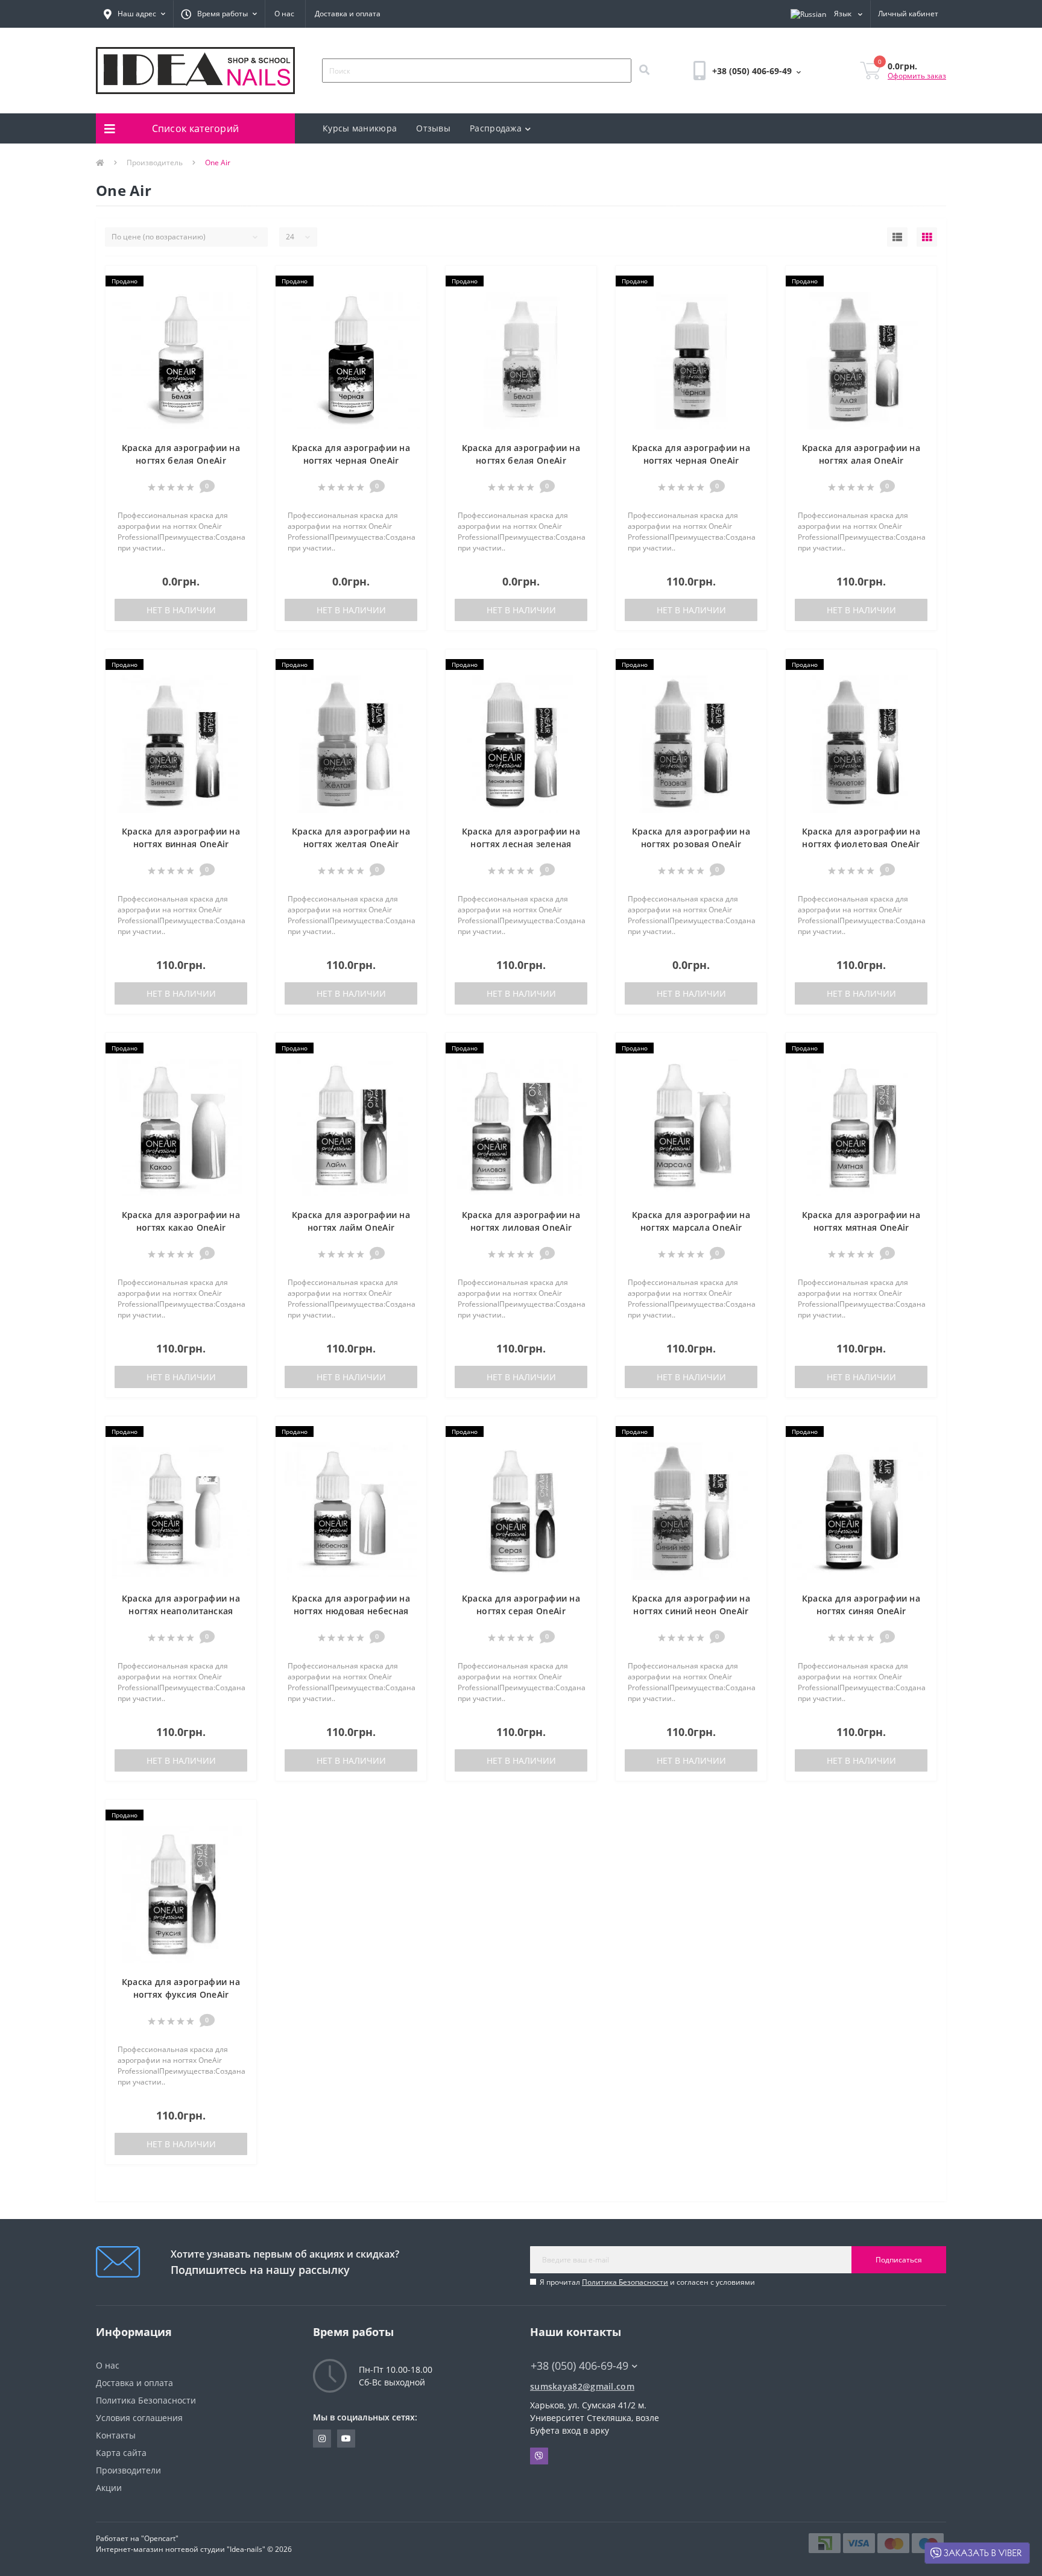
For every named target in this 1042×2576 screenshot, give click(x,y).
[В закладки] (242, 282)
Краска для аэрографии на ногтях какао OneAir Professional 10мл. (181, 1227)
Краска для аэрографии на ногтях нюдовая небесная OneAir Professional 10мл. (351, 1611)
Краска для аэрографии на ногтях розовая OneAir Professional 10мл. (691, 844)
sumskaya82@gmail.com (582, 2386)
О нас (284, 14)
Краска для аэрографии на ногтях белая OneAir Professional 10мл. (521, 460)
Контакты (116, 2435)
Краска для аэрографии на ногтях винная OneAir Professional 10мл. (181, 844)
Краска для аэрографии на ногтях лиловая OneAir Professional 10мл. (521, 1227)
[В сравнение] (242, 300)
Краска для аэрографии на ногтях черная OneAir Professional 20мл (351, 460)
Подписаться (899, 2260)
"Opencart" (160, 2538)
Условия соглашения (139, 2418)
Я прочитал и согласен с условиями (647, 2282)
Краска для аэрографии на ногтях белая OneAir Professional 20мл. (181, 460)
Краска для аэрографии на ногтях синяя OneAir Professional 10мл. (861, 1611)
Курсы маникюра (360, 128)
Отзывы (433, 128)
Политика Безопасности (625, 2282)
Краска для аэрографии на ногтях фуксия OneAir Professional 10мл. (181, 1994)
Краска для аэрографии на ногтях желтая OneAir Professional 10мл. (351, 844)
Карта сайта (121, 2453)
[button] (134, 14)
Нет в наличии (181, 610)
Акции (109, 2488)
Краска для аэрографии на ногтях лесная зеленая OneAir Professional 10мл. (521, 844)
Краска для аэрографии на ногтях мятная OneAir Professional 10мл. (861, 1227)
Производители (128, 2470)
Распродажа (496, 128)
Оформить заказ (917, 76)
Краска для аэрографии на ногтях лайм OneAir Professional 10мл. (351, 1227)
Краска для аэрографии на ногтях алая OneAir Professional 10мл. (861, 460)
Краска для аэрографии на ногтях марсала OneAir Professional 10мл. (691, 1227)
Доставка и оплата (348, 14)
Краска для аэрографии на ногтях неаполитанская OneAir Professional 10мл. (181, 1611)
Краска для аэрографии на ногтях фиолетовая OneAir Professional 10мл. (861, 844)
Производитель (155, 163)
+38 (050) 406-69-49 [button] (579, 2366)
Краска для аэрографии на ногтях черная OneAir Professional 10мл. (691, 460)
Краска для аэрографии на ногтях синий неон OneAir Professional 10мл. (691, 1611)
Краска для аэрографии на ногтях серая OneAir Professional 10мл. (521, 1611)
